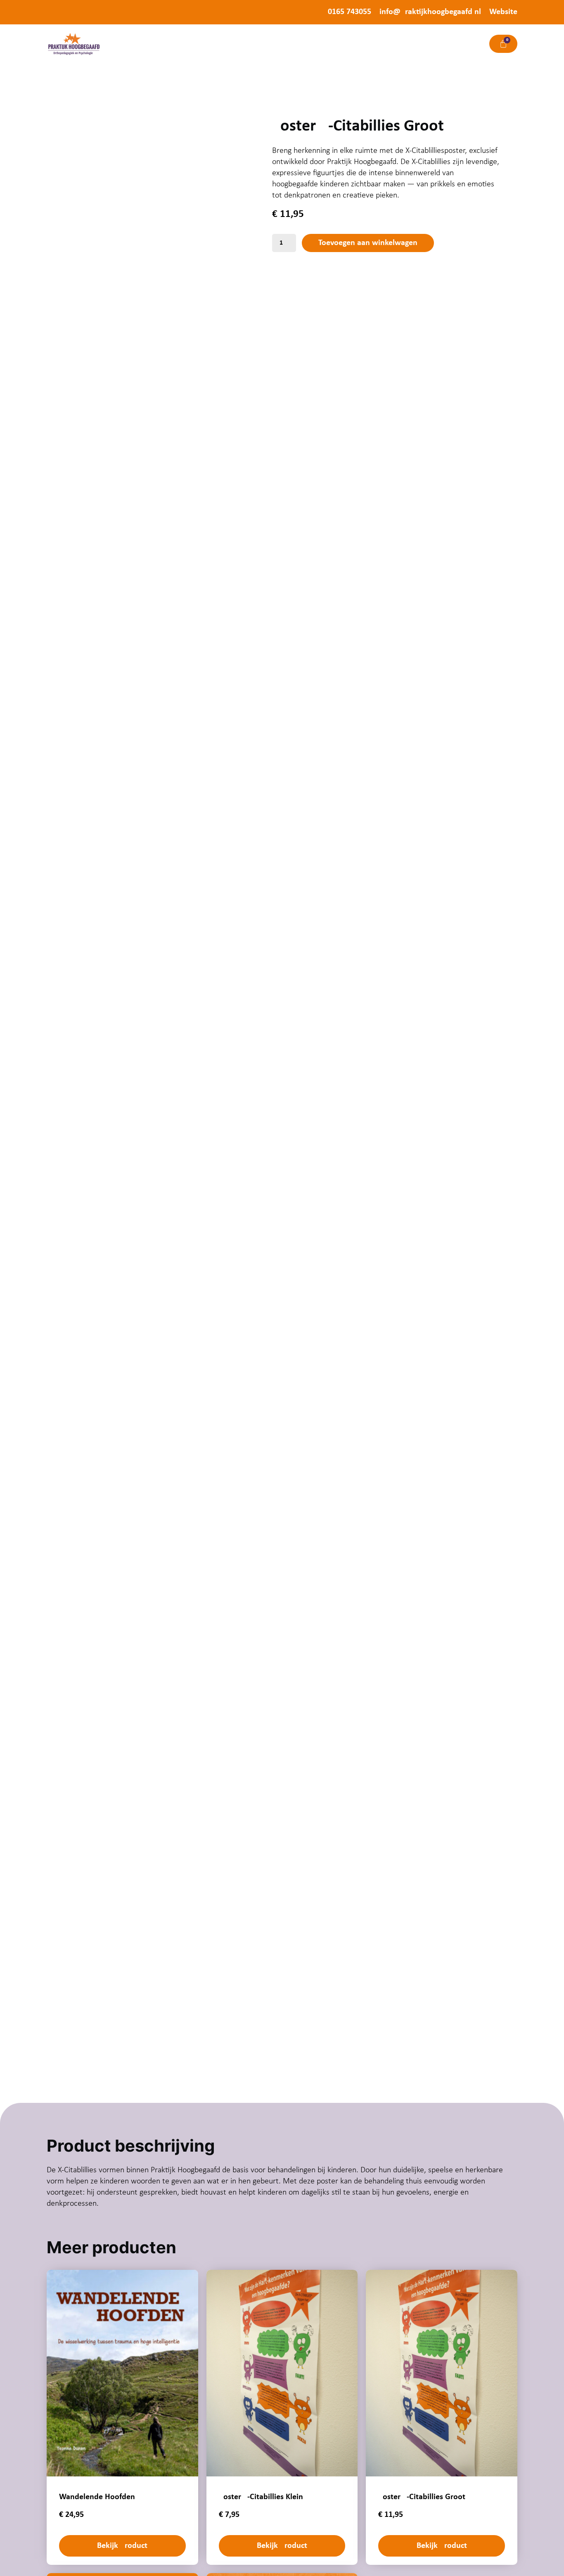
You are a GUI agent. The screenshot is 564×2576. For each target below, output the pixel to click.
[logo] (73, 44)
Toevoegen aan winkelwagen (368, 243)
